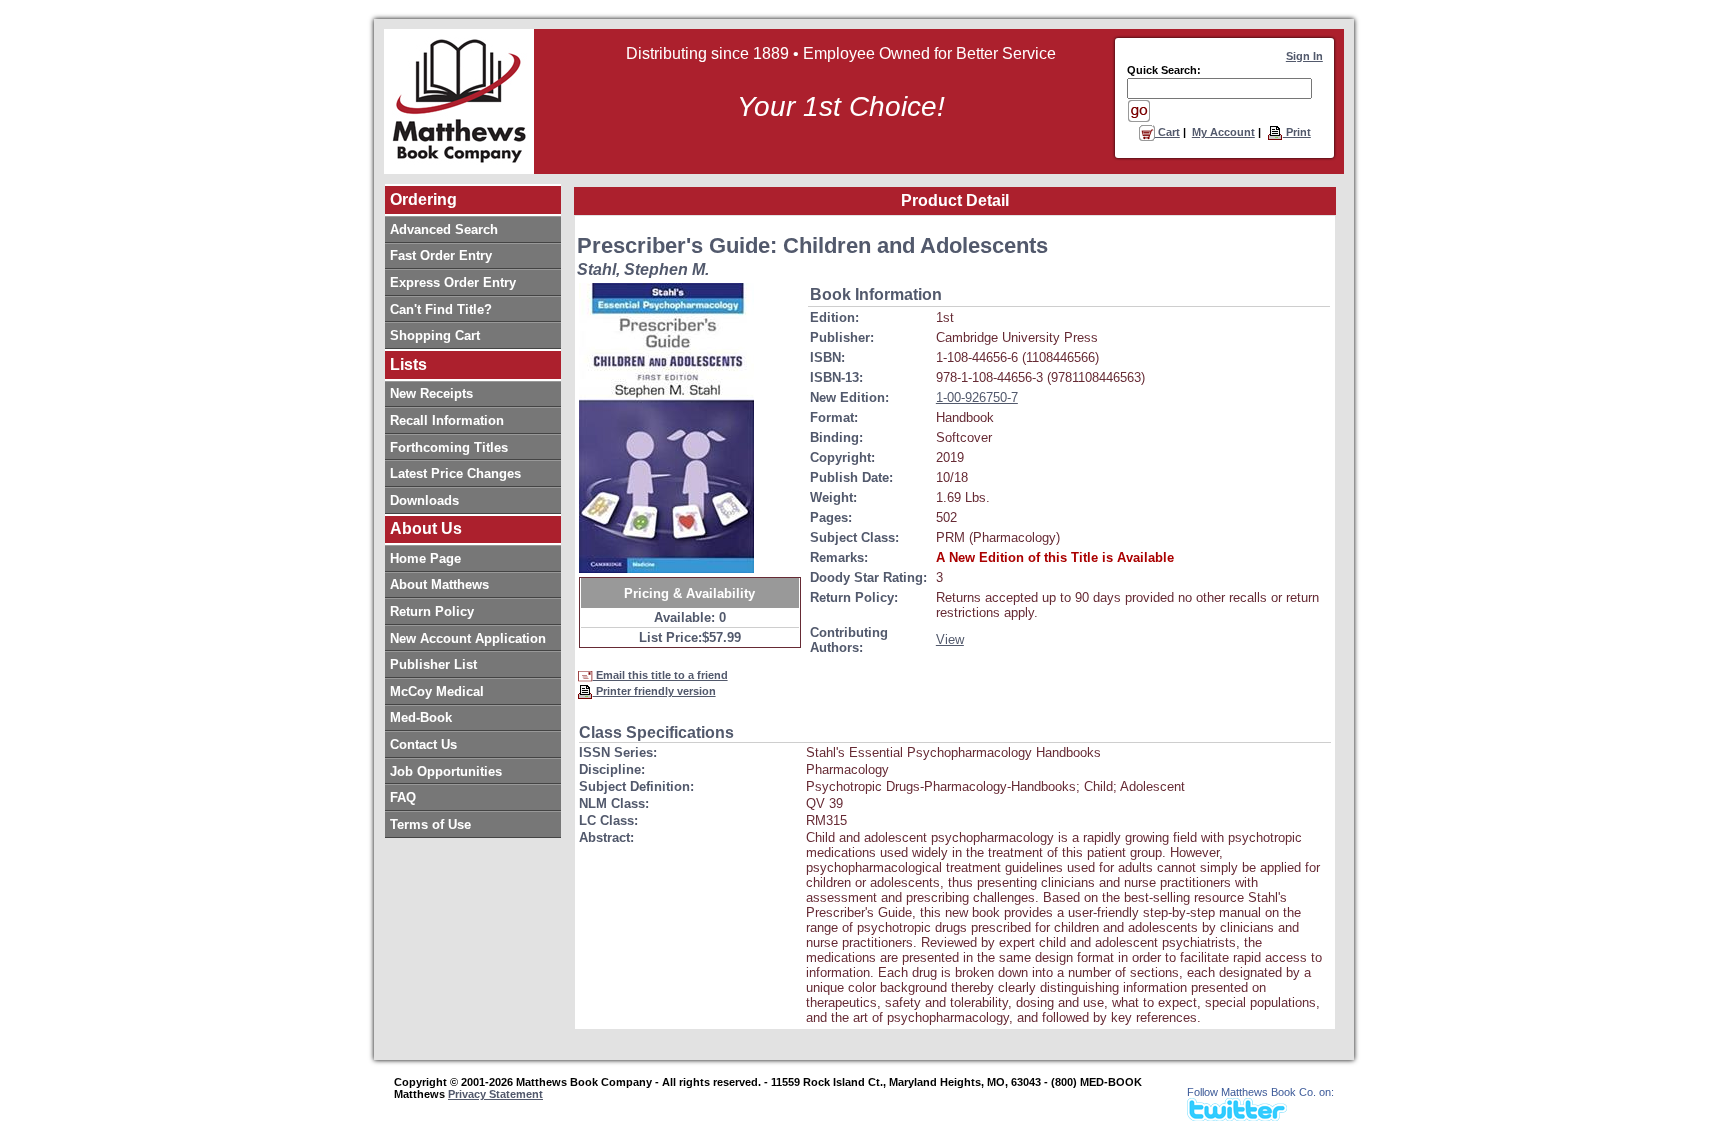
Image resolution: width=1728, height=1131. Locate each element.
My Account (1223, 132)
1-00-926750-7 (977, 397)
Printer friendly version (654, 691)
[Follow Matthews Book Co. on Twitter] (1237, 1115)
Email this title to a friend (660, 675)
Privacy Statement (495, 1094)
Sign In (1304, 56)
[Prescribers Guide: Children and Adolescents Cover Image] (666, 428)
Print (1297, 132)
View (950, 639)
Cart (1167, 132)
